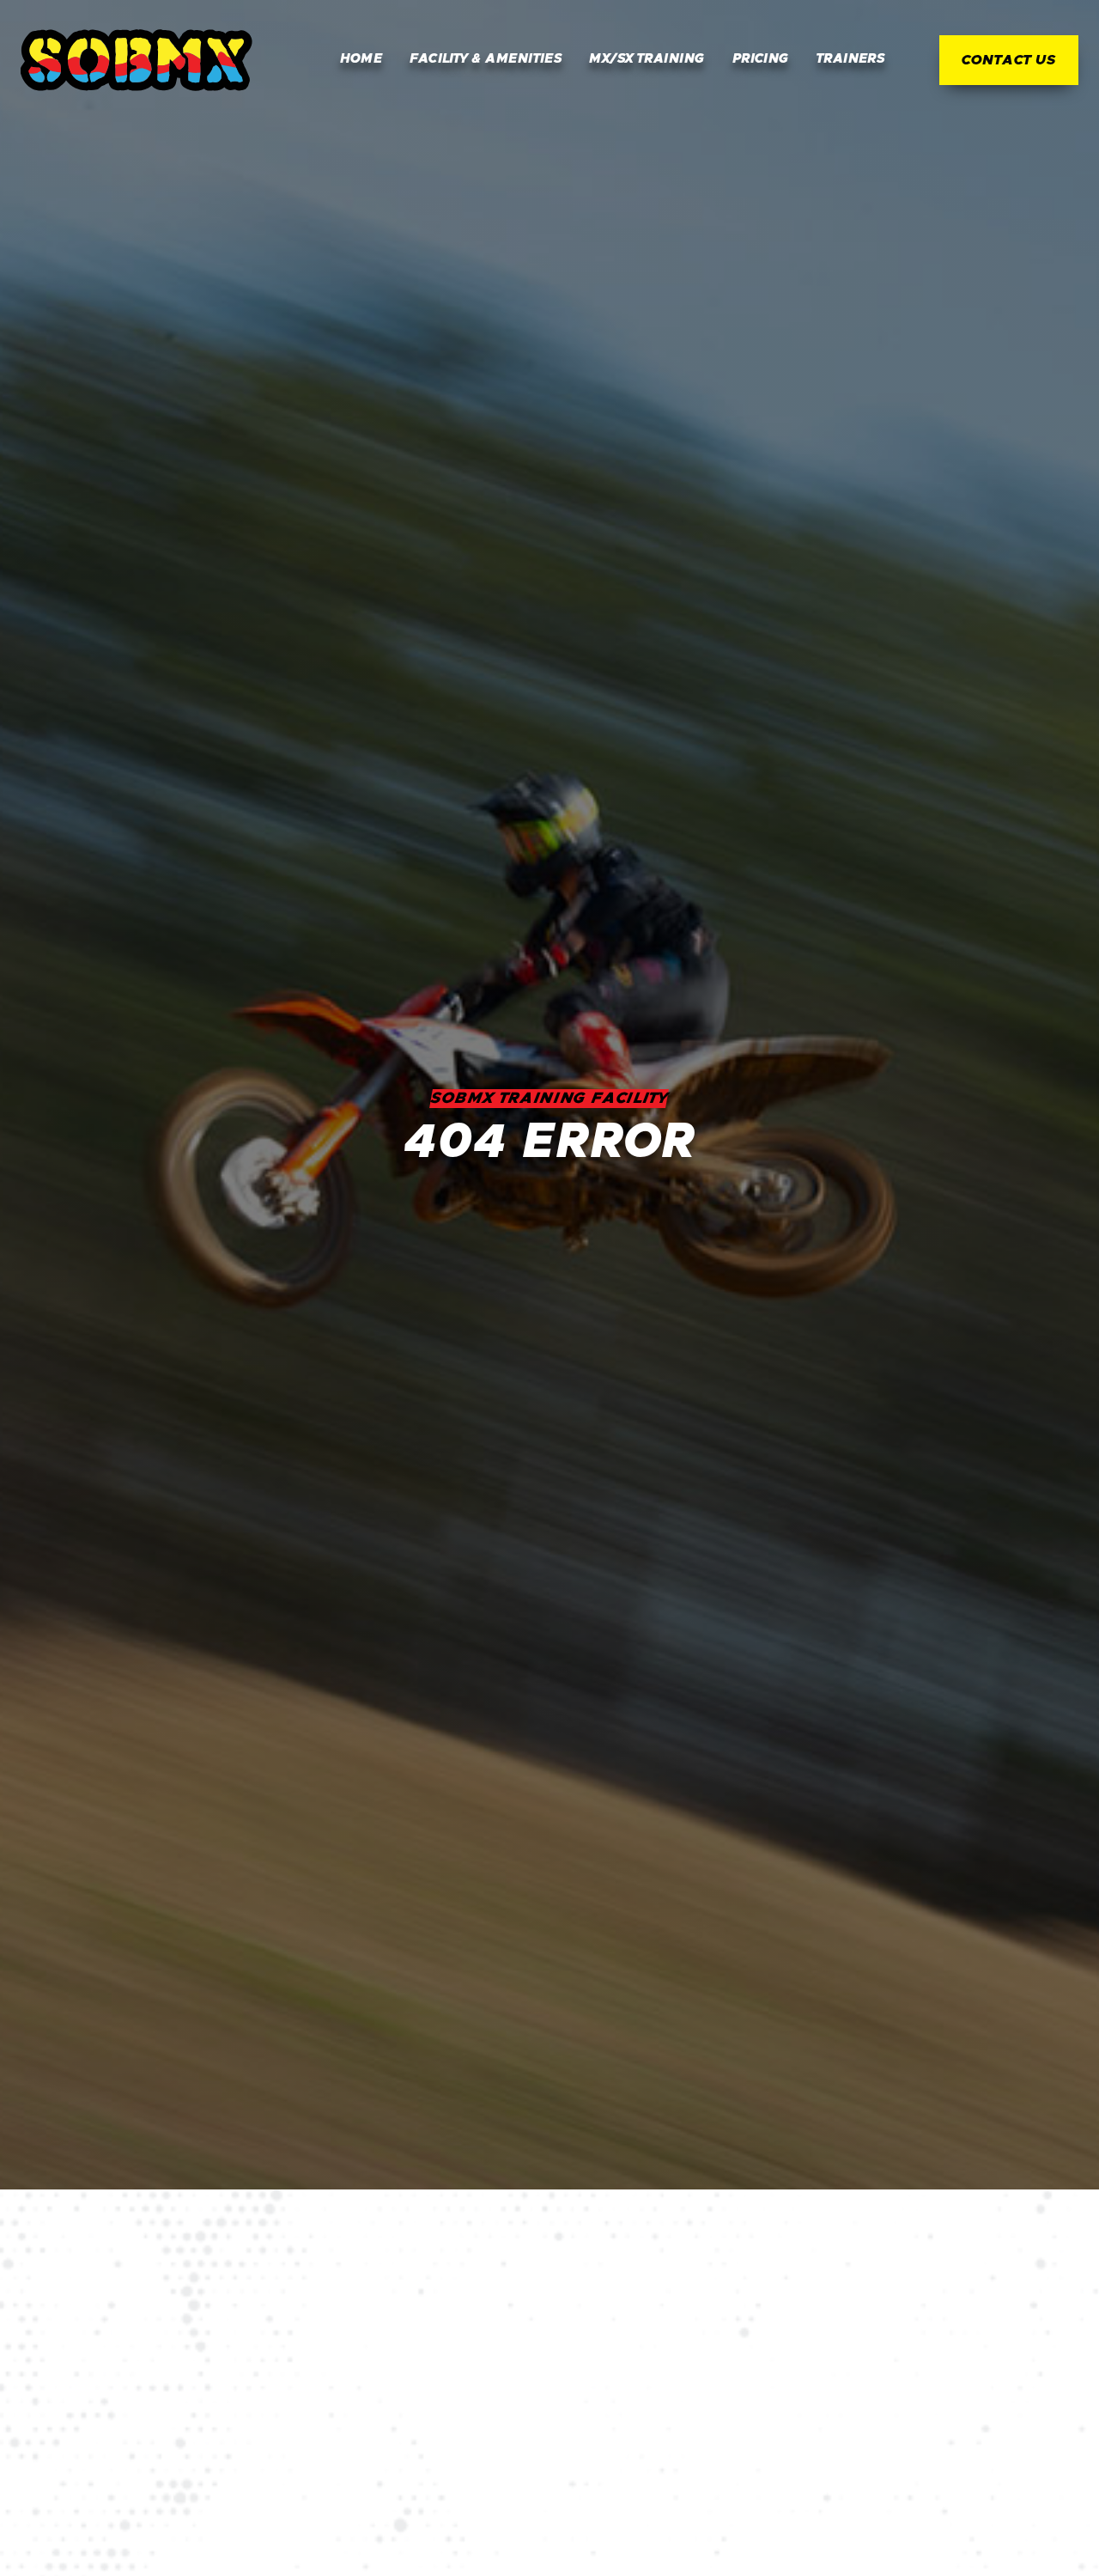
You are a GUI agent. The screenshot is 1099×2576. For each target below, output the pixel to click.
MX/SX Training (647, 59)
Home (361, 59)
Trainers (851, 59)
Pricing (761, 59)
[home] (137, 60)
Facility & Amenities (486, 59)
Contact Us (1009, 60)
